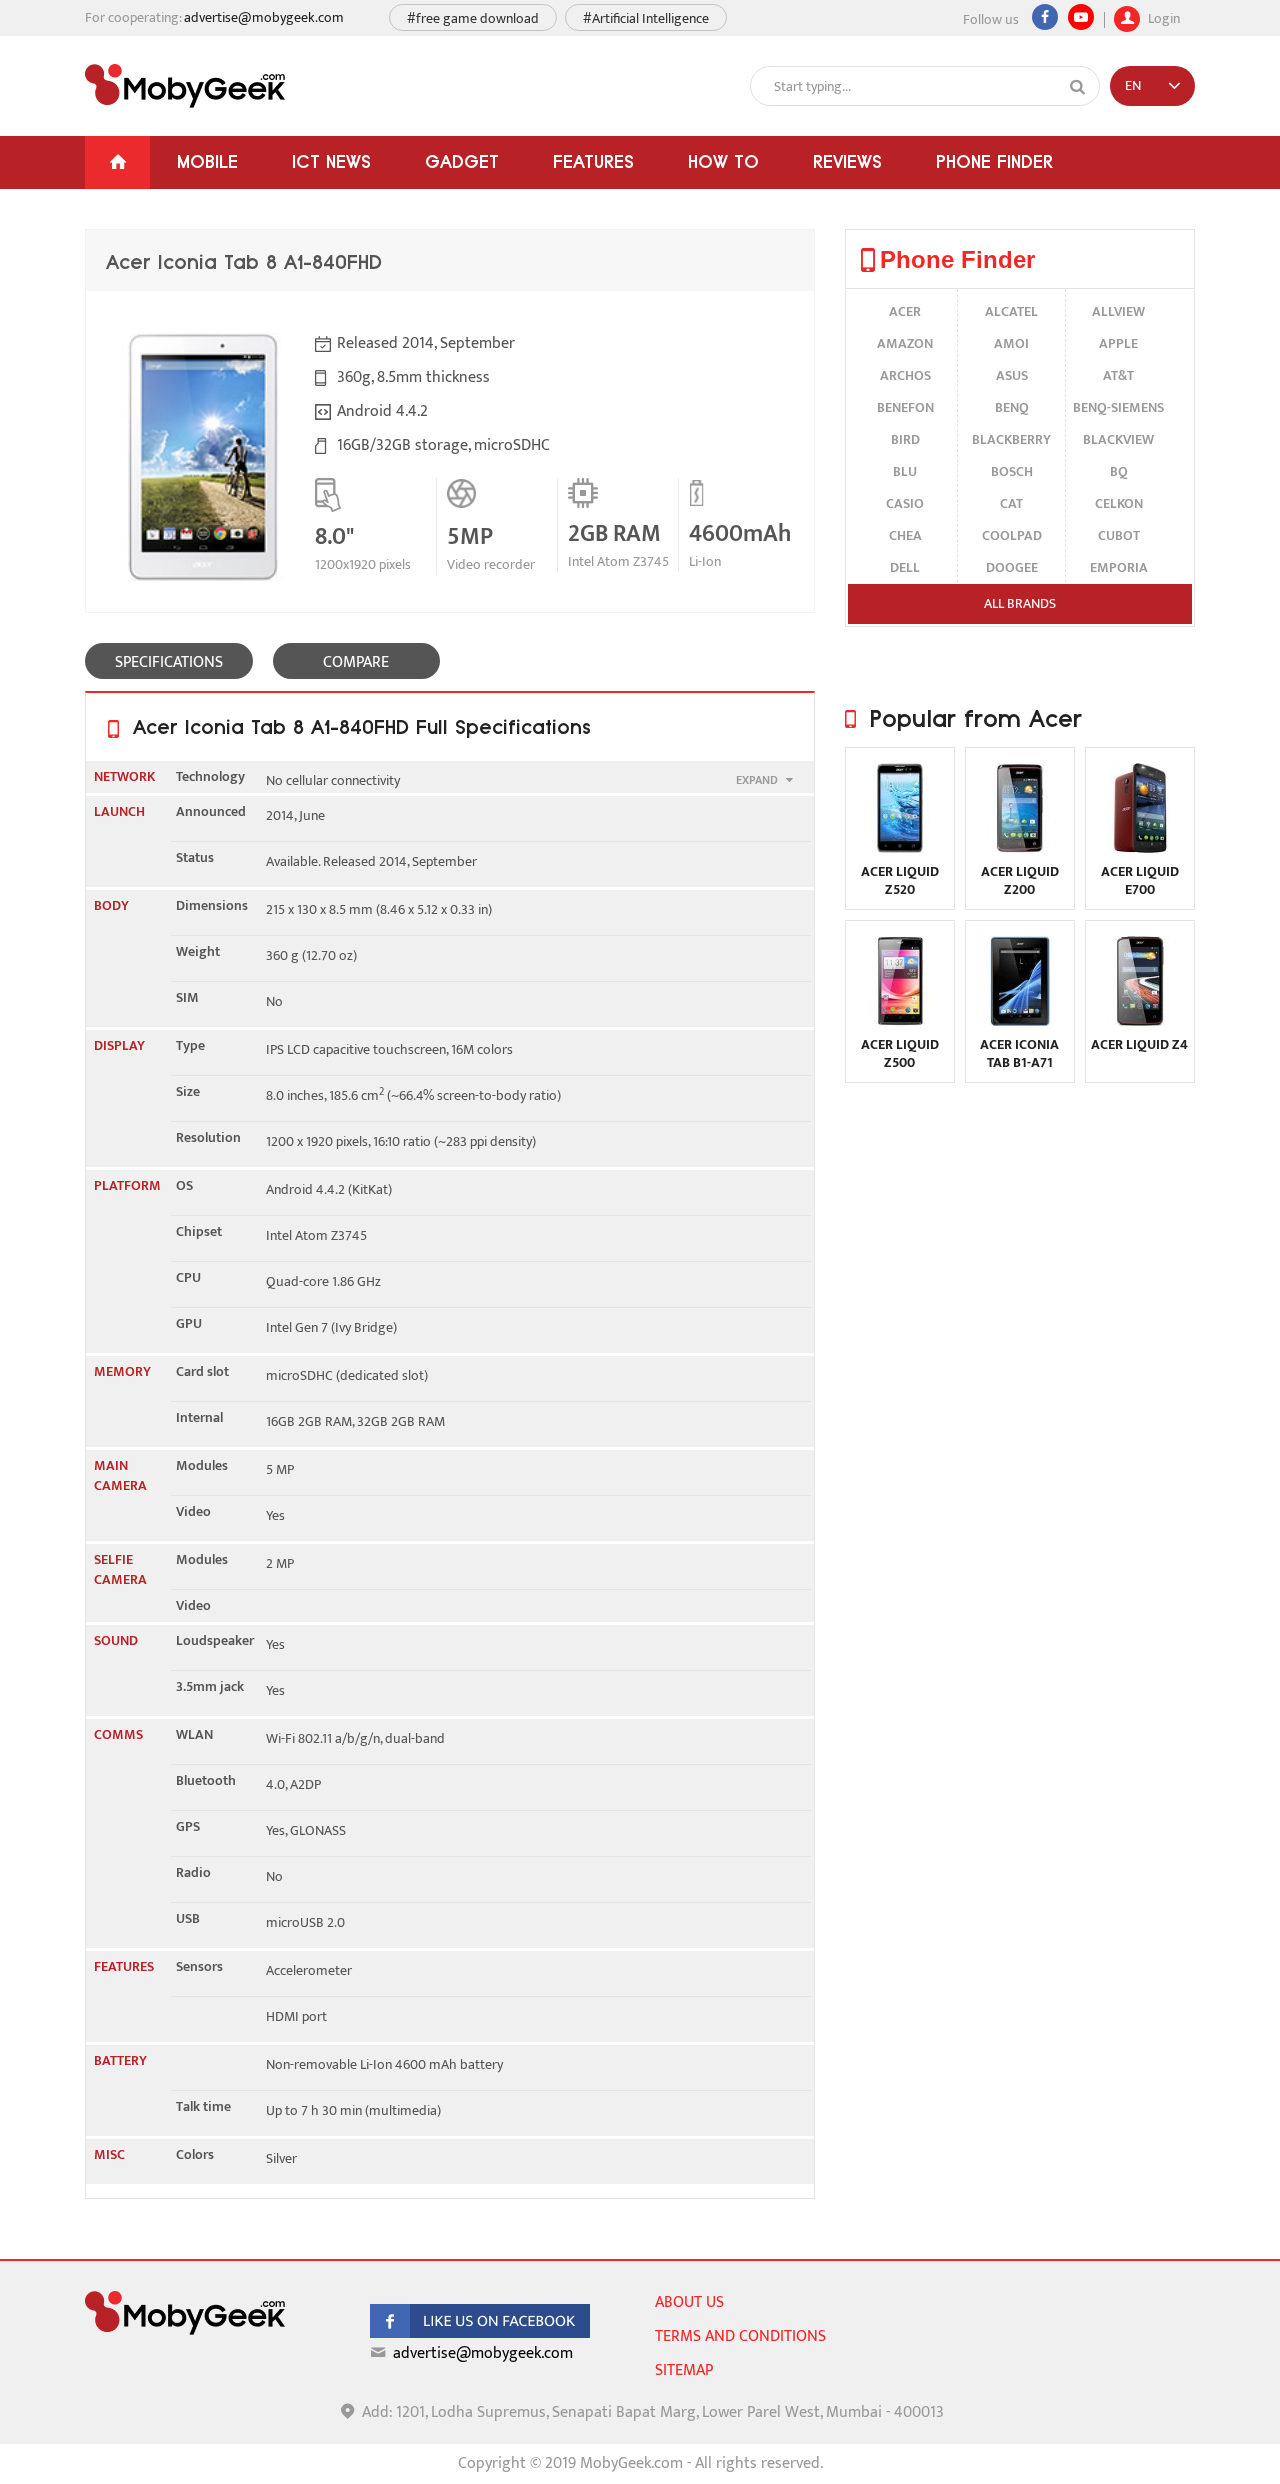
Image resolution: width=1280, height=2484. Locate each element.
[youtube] (1081, 17)
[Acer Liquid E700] (1140, 848)
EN (1133, 85)
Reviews (847, 161)
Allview (1118, 311)
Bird (905, 439)
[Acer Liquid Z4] (1140, 1021)
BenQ (1012, 407)
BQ (1119, 471)
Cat (1011, 503)
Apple (1118, 343)
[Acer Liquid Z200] (1020, 848)
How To (723, 161)
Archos (905, 375)
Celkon (1119, 503)
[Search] (1078, 87)
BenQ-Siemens (1118, 407)
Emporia (1119, 567)
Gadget (462, 161)
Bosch (1012, 471)
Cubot (1119, 535)
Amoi (1011, 343)
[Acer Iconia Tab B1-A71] (1020, 1021)
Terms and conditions (740, 2336)
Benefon (905, 407)
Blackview (1118, 439)
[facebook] (480, 2333)
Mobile (207, 161)
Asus (1012, 375)
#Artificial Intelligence (646, 18)
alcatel (1011, 311)
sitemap (684, 2370)
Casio (905, 503)
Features (593, 161)
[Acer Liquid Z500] (900, 1021)
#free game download (473, 18)
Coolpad (1012, 535)
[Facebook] (1045, 17)
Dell (905, 567)
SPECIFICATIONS (169, 662)
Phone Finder (994, 161)
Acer (905, 311)
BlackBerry (1011, 439)
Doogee (1012, 567)
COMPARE (356, 662)
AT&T (1118, 375)
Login (1162, 16)
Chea (905, 535)
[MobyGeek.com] (185, 86)
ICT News (331, 161)
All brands (1020, 603)
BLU (905, 471)
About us (689, 2302)
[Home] (117, 162)
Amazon (905, 343)
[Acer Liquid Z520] (900, 848)
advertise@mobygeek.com (264, 17)
